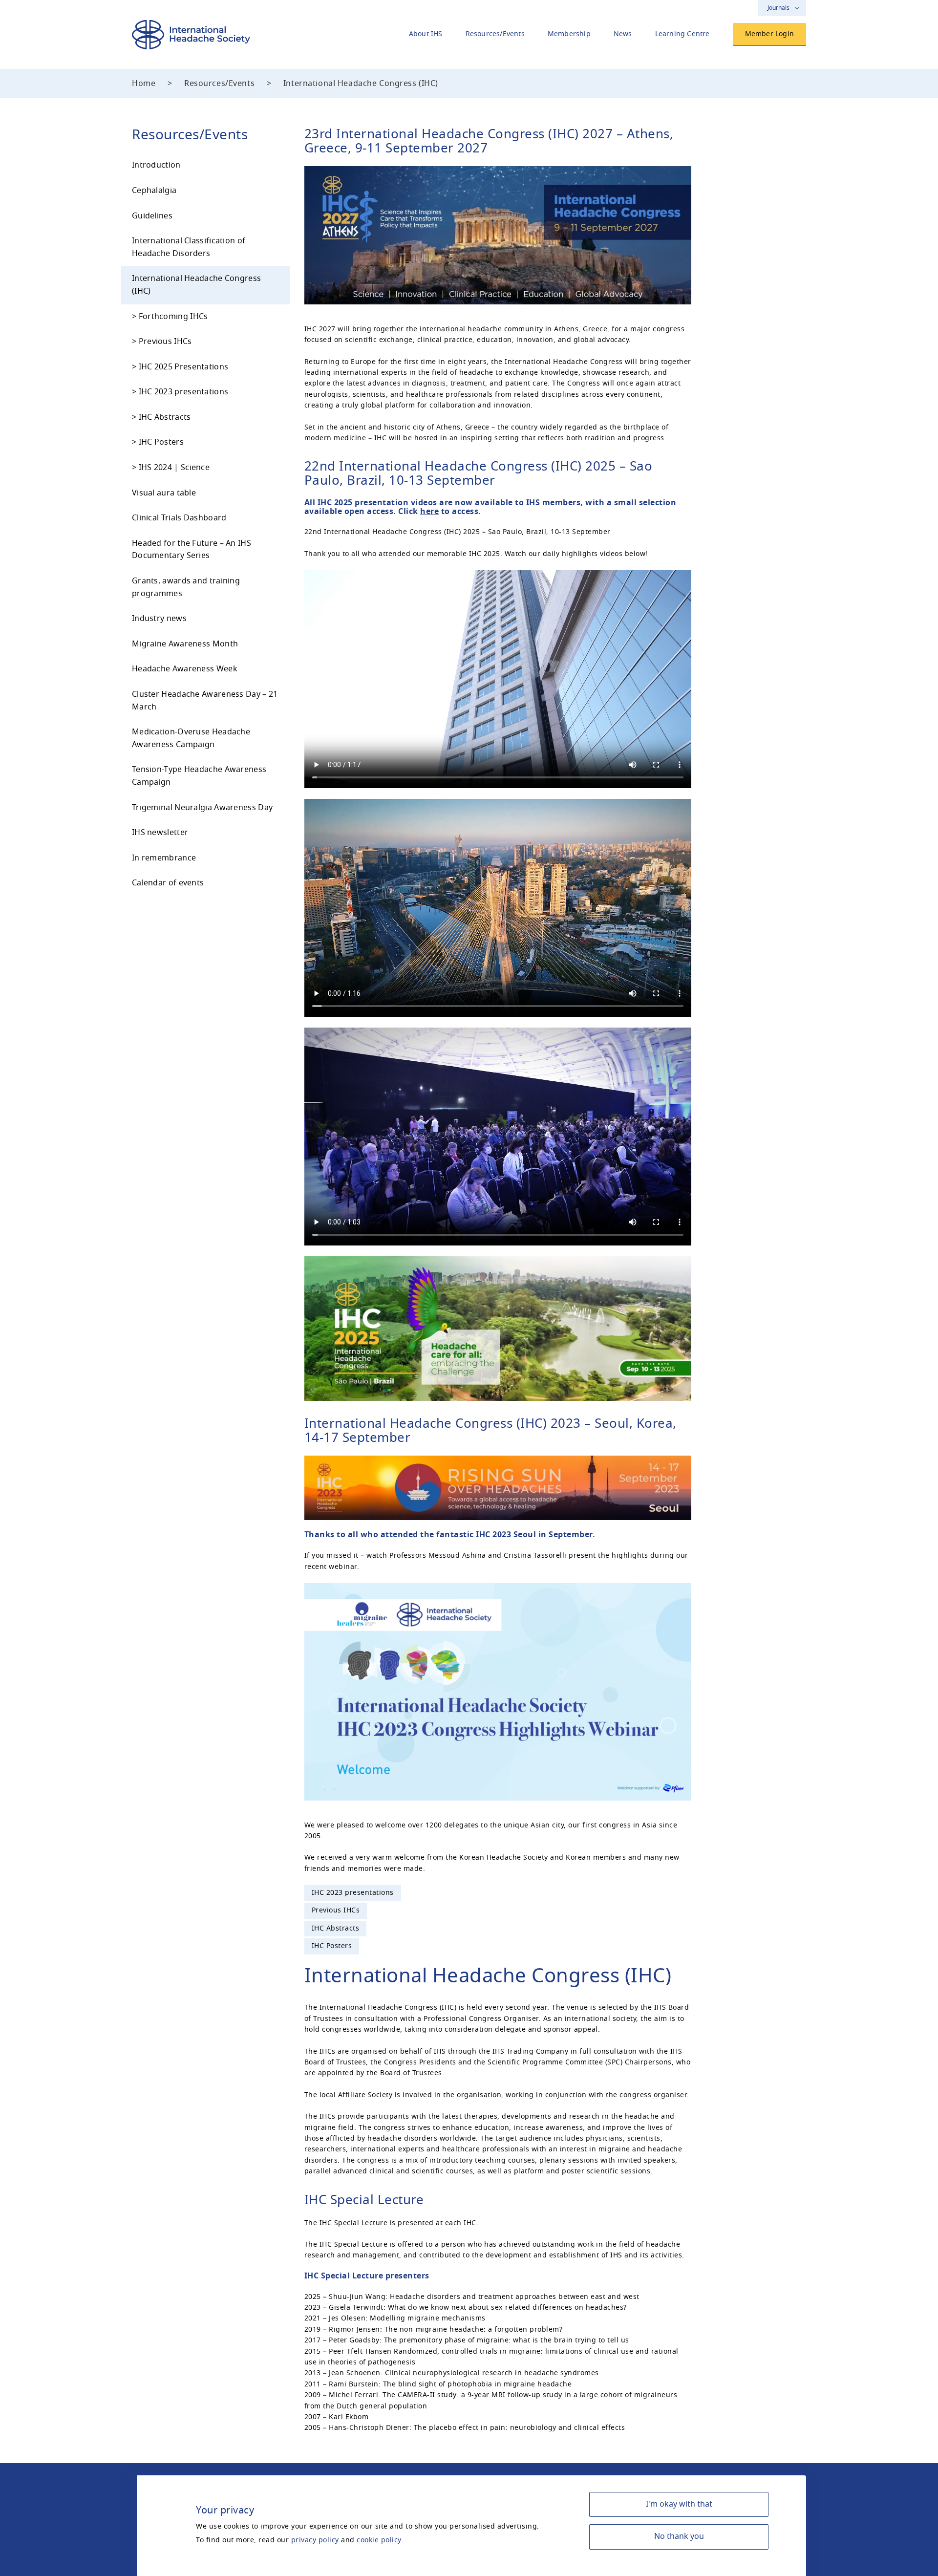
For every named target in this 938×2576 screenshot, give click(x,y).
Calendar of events (168, 883)
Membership (569, 34)
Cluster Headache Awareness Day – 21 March (205, 701)
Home (144, 84)
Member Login (769, 34)
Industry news (159, 619)
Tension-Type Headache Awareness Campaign (199, 776)
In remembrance (164, 858)
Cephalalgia (154, 191)
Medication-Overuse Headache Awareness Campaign (191, 738)
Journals (778, 8)
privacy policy (315, 2540)
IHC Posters (161, 442)
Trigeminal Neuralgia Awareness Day (202, 808)
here (429, 512)
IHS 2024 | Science (174, 468)
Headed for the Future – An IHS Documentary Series (192, 550)
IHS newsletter (160, 833)
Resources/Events (495, 34)
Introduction (156, 165)
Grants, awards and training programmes (186, 587)
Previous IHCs (165, 342)
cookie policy (379, 2540)
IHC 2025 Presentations (184, 367)
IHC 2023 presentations (184, 392)
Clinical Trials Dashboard (179, 518)
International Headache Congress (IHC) (196, 285)
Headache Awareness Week (185, 669)
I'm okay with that (679, 2504)
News (623, 34)
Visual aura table (164, 493)
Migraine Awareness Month (185, 644)
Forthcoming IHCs (173, 317)
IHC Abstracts (165, 417)
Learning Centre (682, 34)
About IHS (426, 34)
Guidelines (152, 216)
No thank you (679, 2536)
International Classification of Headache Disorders (189, 247)
